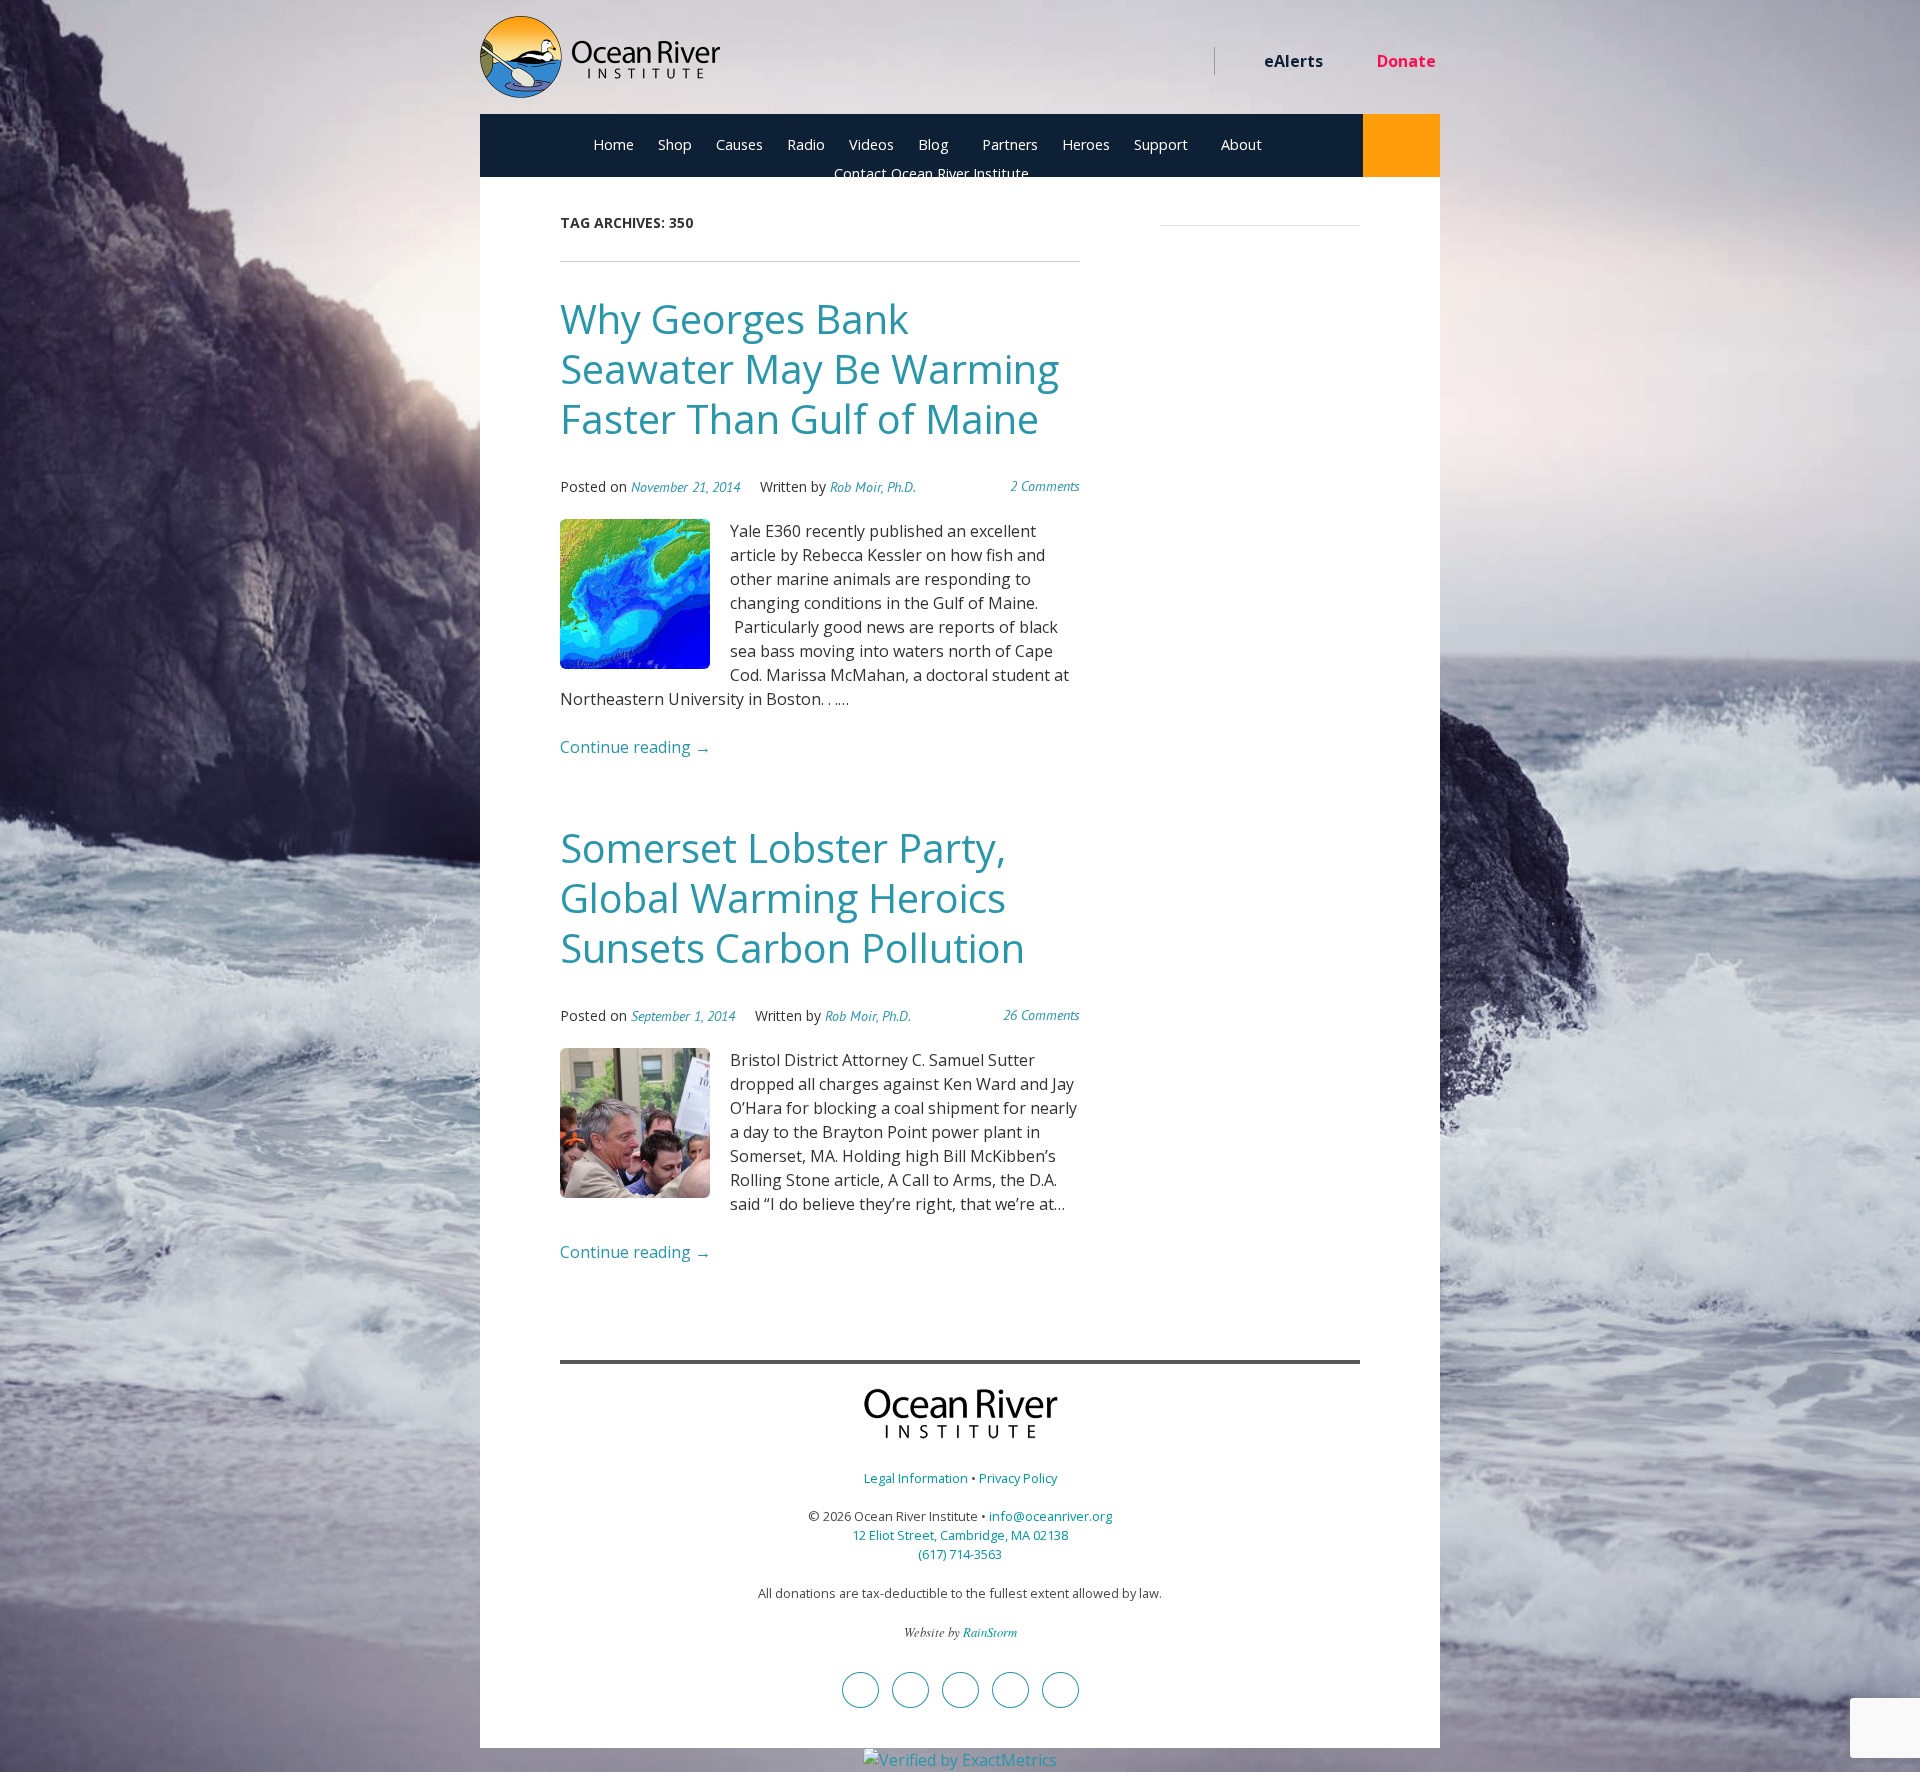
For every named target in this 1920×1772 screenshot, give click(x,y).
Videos (871, 144)
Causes (739, 144)
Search (1401, 145)
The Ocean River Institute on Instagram (1080, 62)
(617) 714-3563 (960, 1554)
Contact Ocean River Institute (931, 173)
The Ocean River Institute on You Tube (1116, 62)
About (1241, 144)
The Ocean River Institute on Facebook (1008, 62)
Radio (806, 144)
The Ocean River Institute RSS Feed (1152, 62)
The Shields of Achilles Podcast (1188, 62)
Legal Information (916, 1478)
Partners (1010, 144)
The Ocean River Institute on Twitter (1044, 62)
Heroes (1086, 144)
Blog (933, 144)
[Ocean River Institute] (600, 65)
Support (1161, 144)
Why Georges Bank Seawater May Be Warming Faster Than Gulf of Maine (809, 368)
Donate (1406, 61)
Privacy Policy (1018, 1478)
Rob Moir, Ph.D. (873, 487)
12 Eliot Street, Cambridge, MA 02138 (960, 1535)
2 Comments (1045, 486)
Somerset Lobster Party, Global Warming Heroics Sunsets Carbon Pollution (792, 897)
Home (613, 144)
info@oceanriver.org (1050, 1516)
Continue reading (635, 747)
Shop (675, 144)
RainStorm (990, 1631)
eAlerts (1293, 61)
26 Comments (1041, 1015)
